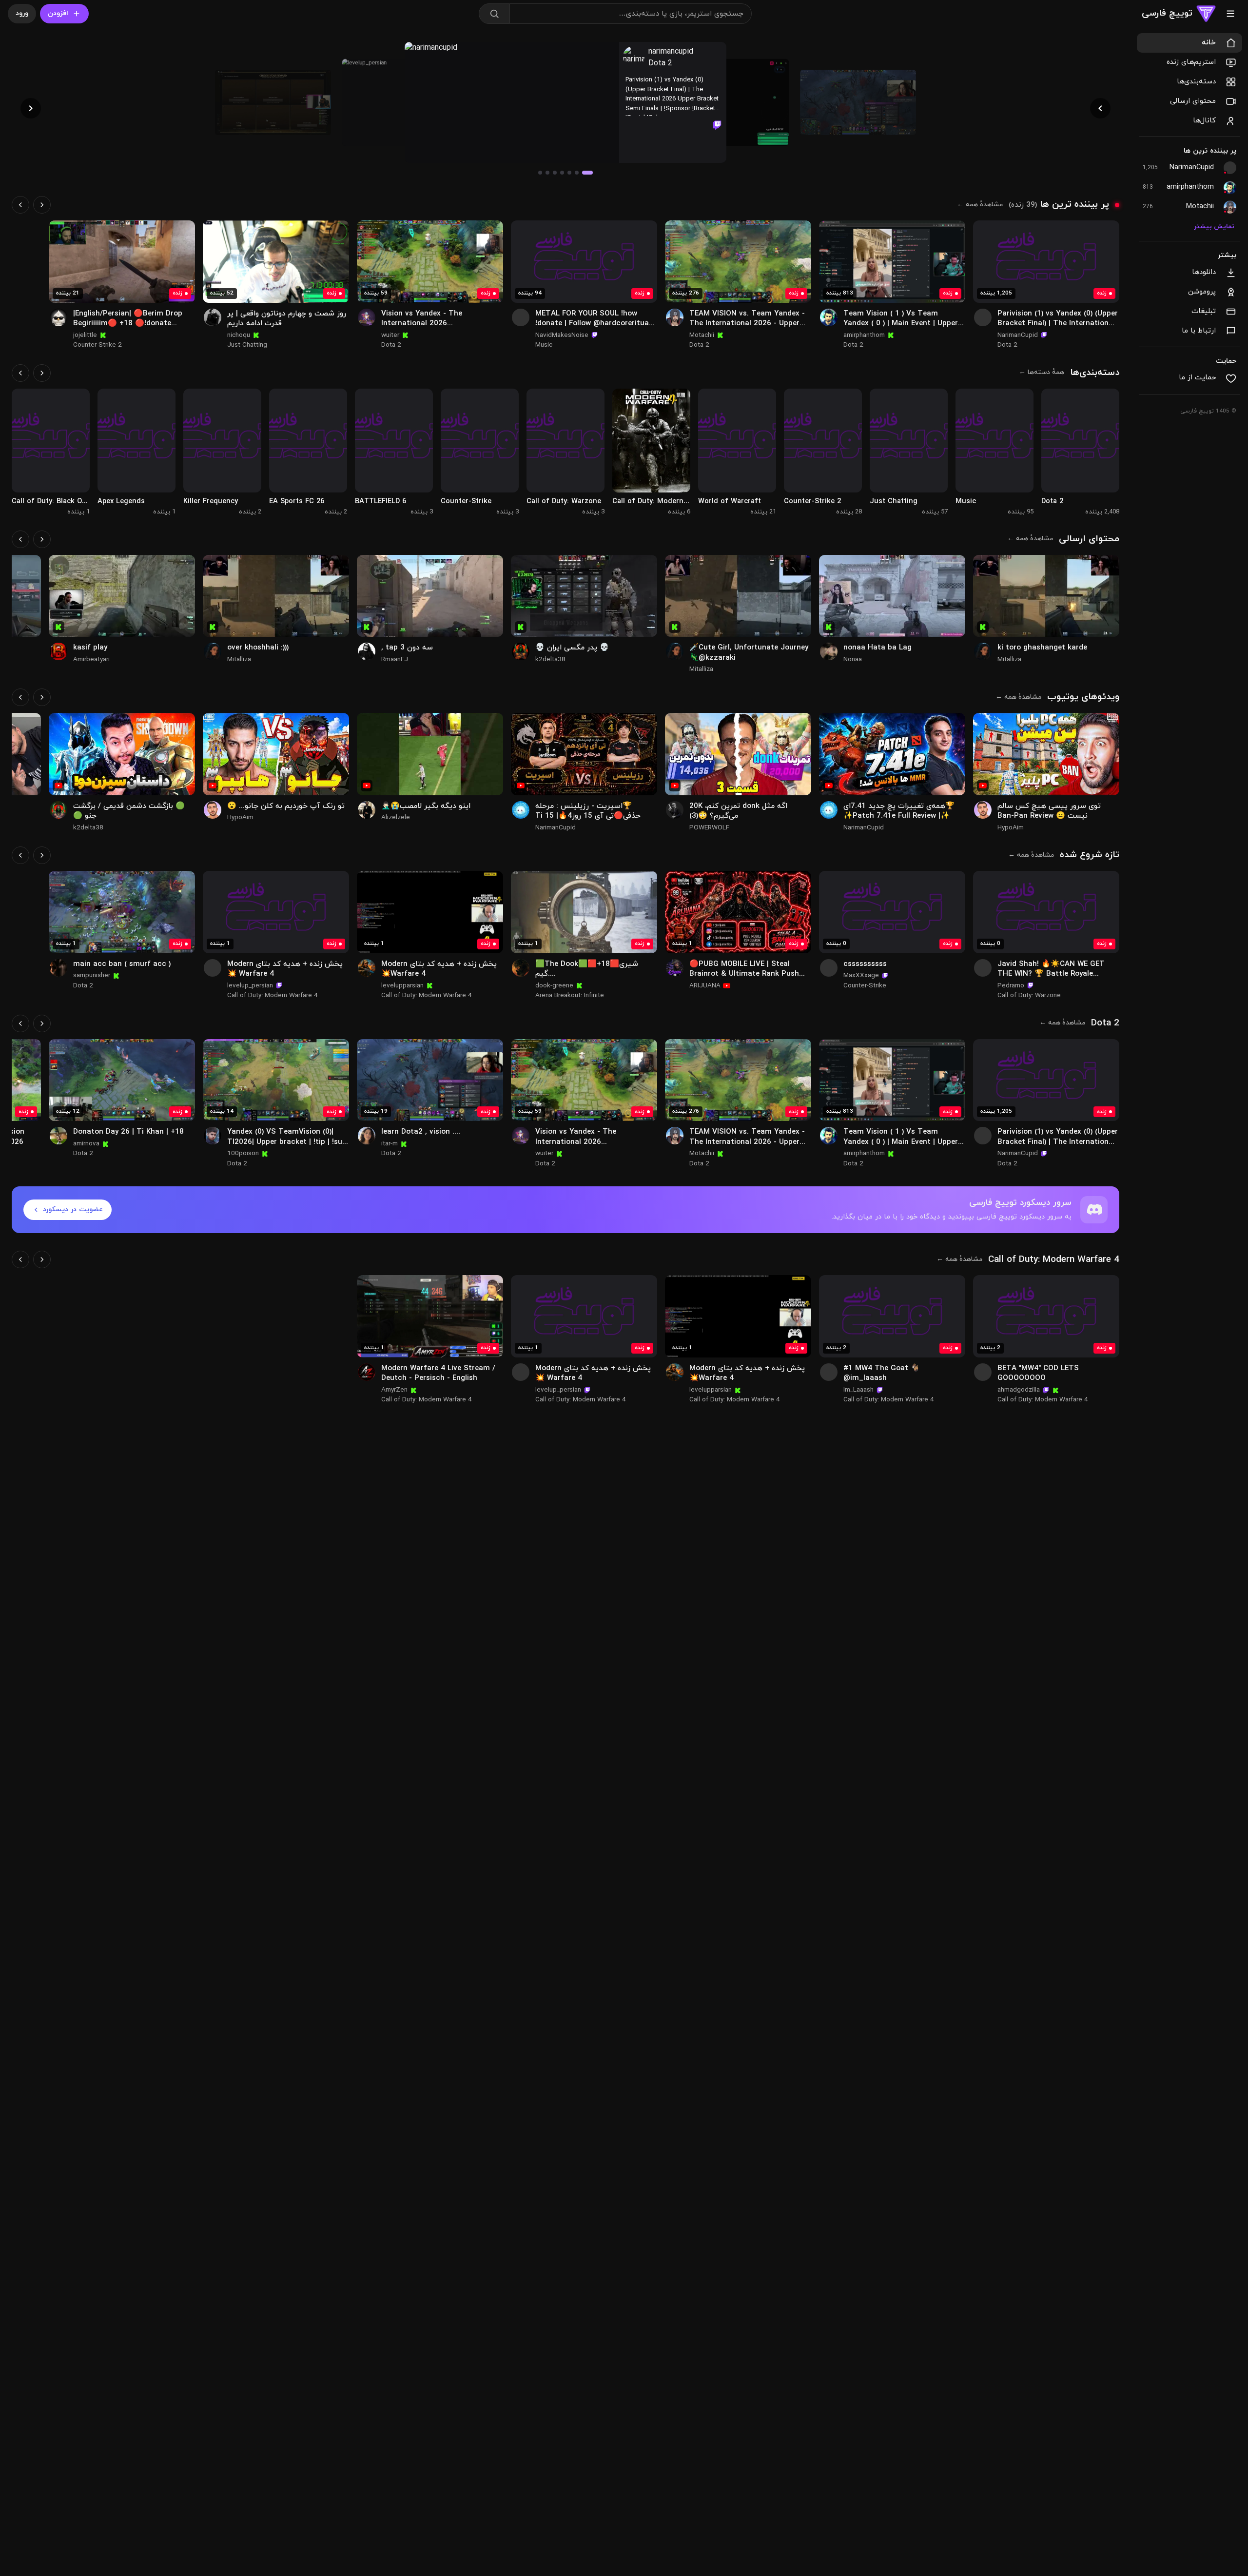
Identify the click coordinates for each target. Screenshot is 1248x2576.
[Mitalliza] (983, 651)
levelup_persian (250, 986)
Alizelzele (396, 817)
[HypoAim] (983, 810)
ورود (22, 13)
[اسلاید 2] (577, 173)
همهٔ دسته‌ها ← (1042, 372)
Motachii (702, 335)
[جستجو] (494, 14)
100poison (243, 1153)
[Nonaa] (829, 651)
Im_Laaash (858, 1390)
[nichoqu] (213, 317)
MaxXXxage (861, 975)
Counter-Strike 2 (97, 345)
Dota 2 (660, 63)
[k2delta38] (521, 651)
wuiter (390, 335)
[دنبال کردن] (1107, 233)
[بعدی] (20, 205)
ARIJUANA (705, 986)
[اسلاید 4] (562, 173)
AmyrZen (394, 1390)
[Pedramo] (983, 968)
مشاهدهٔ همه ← (980, 205)
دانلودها (1204, 272)
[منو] (1230, 14)
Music (544, 345)
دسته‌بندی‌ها (1196, 82)
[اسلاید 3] (569, 173)
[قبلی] (42, 205)
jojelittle (85, 335)
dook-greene (554, 986)
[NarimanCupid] (983, 317)
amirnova (86, 1144)
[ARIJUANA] (675, 968)
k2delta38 (550, 659)
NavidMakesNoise (562, 335)
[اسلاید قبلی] (1100, 108)
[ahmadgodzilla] (983, 1372)
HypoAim (1011, 828)
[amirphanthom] (829, 317)
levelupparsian (402, 986)
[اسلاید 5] (555, 173)
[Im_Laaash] (829, 1372)
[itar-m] (367, 1136)
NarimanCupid (1018, 335)
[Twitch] (717, 125)
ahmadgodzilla (1019, 1390)
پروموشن (1202, 292)
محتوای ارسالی (1193, 101)
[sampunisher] (58, 968)
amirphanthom (864, 335)
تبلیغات (1204, 311)
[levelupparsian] (367, 968)
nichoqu (239, 335)
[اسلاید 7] (540, 173)
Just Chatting (247, 345)
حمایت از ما (1197, 378)
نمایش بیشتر (1214, 227)
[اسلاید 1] (587, 173)
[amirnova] (58, 1136)
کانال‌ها (1204, 121)
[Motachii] (675, 317)
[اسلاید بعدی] (31, 108)
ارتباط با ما (1199, 331)
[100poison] (213, 1136)
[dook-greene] (521, 968)
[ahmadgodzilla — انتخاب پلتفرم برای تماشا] (1046, 1316)
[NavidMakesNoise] (521, 317)
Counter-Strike (865, 986)
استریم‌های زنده (1191, 62)
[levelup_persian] (213, 968)
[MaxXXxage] (829, 968)
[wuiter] (367, 317)
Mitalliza (1009, 659)
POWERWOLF (709, 828)
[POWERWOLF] (675, 810)
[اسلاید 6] (547, 173)
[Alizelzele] (367, 810)
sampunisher (92, 975)
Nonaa (853, 659)
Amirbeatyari (91, 659)
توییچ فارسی (1167, 13)
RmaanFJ (395, 659)
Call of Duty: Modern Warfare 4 (427, 995)
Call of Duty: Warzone (1029, 995)
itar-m (390, 1144)
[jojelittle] (58, 317)
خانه (1209, 43)
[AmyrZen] (367, 1372)
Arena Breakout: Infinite (570, 995)
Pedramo (1011, 986)
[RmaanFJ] (367, 651)
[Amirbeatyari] (58, 651)
